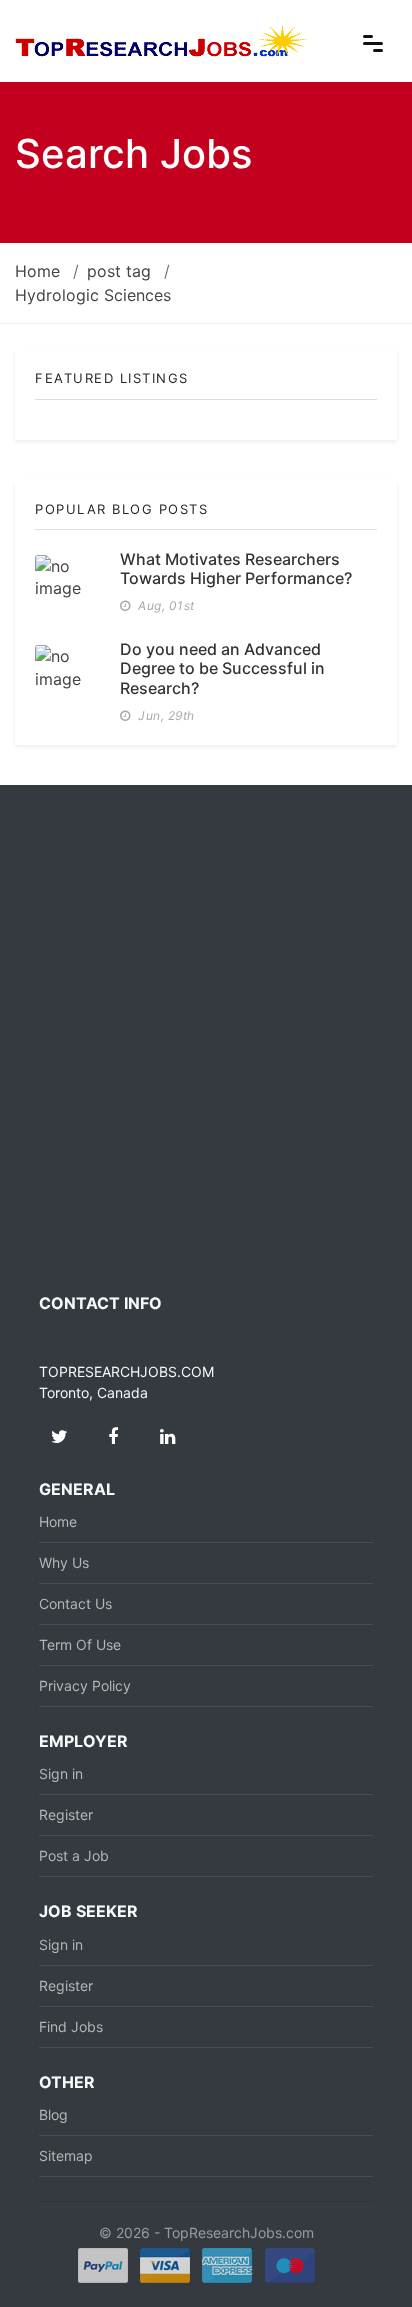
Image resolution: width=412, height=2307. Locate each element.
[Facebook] (113, 1437)
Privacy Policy (85, 1685)
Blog (53, 2114)
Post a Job (74, 1855)
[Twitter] (59, 1437)
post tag (119, 271)
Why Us (64, 1562)
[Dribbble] (167, 1437)
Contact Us (75, 1603)
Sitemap (66, 2155)
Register (66, 1814)
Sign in (61, 1773)
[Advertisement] (206, 1039)
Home (37, 271)
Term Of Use (80, 1644)
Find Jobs (71, 2026)
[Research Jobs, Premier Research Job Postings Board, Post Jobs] (161, 39)
